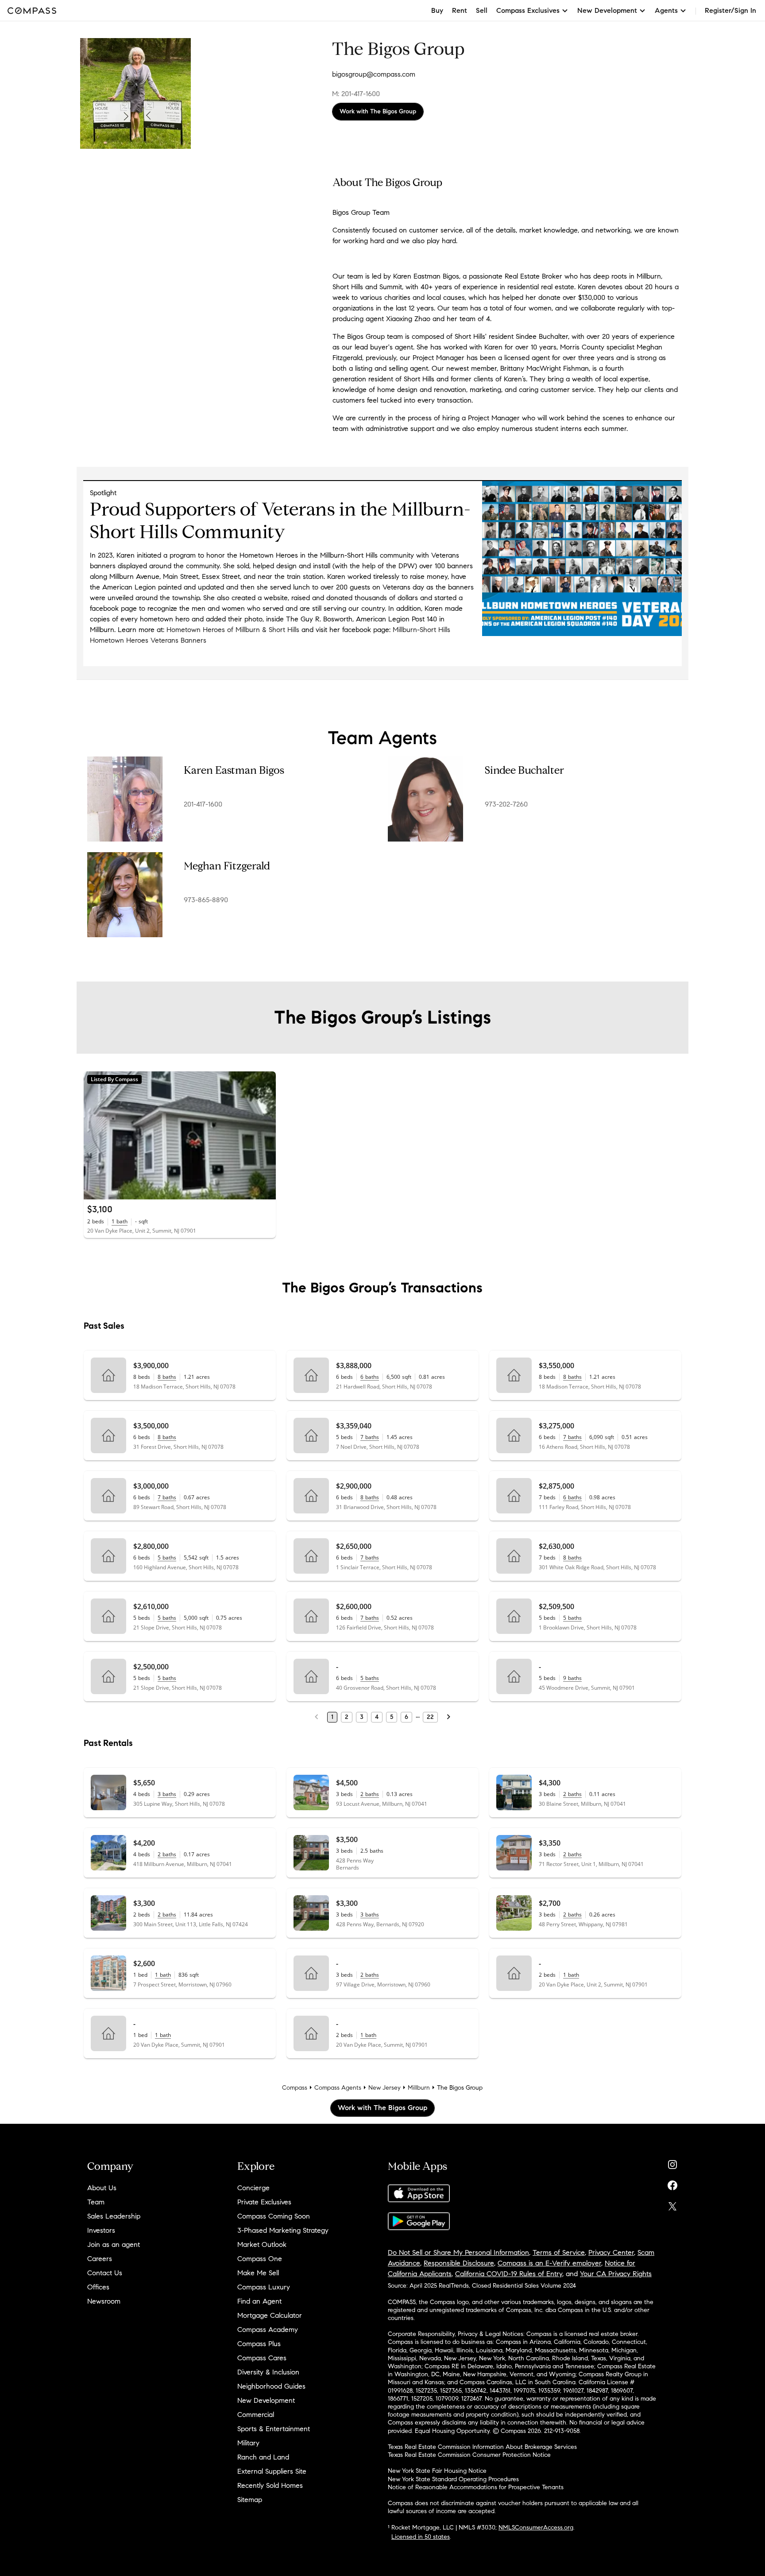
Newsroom (104, 2301)
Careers (100, 2259)
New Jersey (384, 2088)
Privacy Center (611, 2252)
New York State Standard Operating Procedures (453, 2479)
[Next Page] (448, 1717)
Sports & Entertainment (274, 2429)
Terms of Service (559, 2252)
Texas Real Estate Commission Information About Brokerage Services (482, 2447)
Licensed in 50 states (421, 2537)
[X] (672, 2204)
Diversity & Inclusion (268, 2372)
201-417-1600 (203, 804)
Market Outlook (262, 2244)
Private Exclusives (264, 2202)
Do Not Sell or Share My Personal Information (458, 2252)
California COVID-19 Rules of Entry (509, 2274)
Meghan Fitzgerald (227, 866)
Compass (295, 2088)
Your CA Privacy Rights (616, 2274)
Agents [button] (666, 10)
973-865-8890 (206, 900)
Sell (482, 10)
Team (96, 2202)
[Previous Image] (94, 1136)
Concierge (253, 2188)
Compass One (260, 2259)
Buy (437, 10)
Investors (101, 2230)
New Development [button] (607, 10)
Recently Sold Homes (270, 2485)
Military (248, 2443)
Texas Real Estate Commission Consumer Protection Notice (469, 2455)
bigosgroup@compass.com (374, 74)
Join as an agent (114, 2244)
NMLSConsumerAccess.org (536, 2528)
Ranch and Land (263, 2457)
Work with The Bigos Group (378, 111)
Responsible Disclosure (459, 2263)
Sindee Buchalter (524, 770)
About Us (102, 2188)
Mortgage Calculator (270, 2315)
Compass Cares (262, 2358)
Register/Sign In (730, 10)
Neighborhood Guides (271, 2386)
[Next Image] (265, 1136)
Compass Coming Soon (274, 2216)
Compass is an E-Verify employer (549, 2263)
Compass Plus (259, 2344)
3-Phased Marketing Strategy (283, 2230)
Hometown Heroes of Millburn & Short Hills (233, 630)
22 (430, 1717)
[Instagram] (672, 2163)
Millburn (419, 2088)
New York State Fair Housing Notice (437, 2471)
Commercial (256, 2415)
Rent (460, 10)
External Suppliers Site (272, 2471)
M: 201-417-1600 (356, 94)
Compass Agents (338, 2088)
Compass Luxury (264, 2287)
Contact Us (105, 2273)
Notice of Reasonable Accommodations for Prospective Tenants (476, 2487)
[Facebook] (672, 2183)
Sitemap (250, 2500)
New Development (266, 2400)
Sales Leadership (114, 2216)
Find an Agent (259, 2301)
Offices (98, 2287)
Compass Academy (268, 2330)
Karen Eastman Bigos (234, 770)
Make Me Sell (258, 2273)
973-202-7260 (506, 804)
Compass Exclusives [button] (528, 10)
